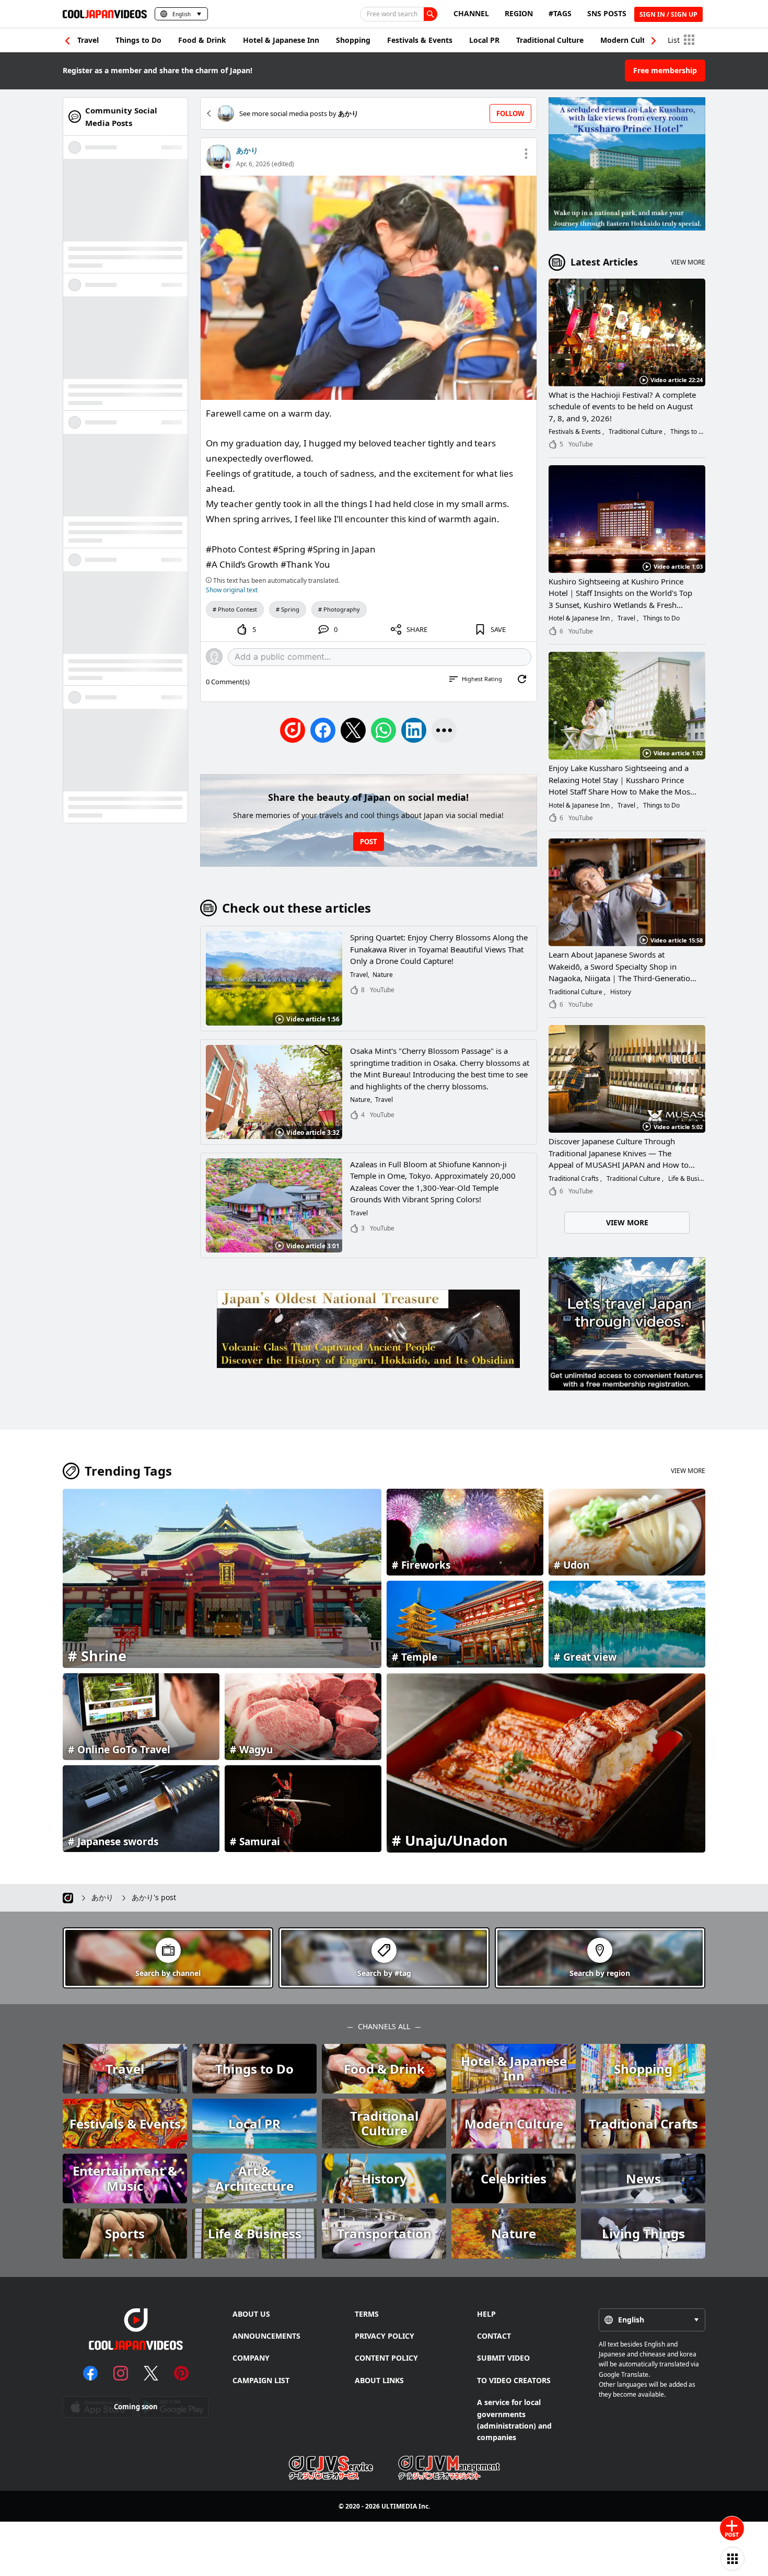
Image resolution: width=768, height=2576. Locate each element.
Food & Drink (202, 40)
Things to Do (138, 40)
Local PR (484, 40)
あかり (247, 150)
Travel (88, 40)
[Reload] (522, 679)
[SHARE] (444, 730)
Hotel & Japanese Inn (281, 40)
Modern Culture (629, 40)
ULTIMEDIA (399, 2506)
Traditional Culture (550, 40)
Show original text (232, 590)
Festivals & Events (420, 40)
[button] (654, 41)
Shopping (353, 40)
